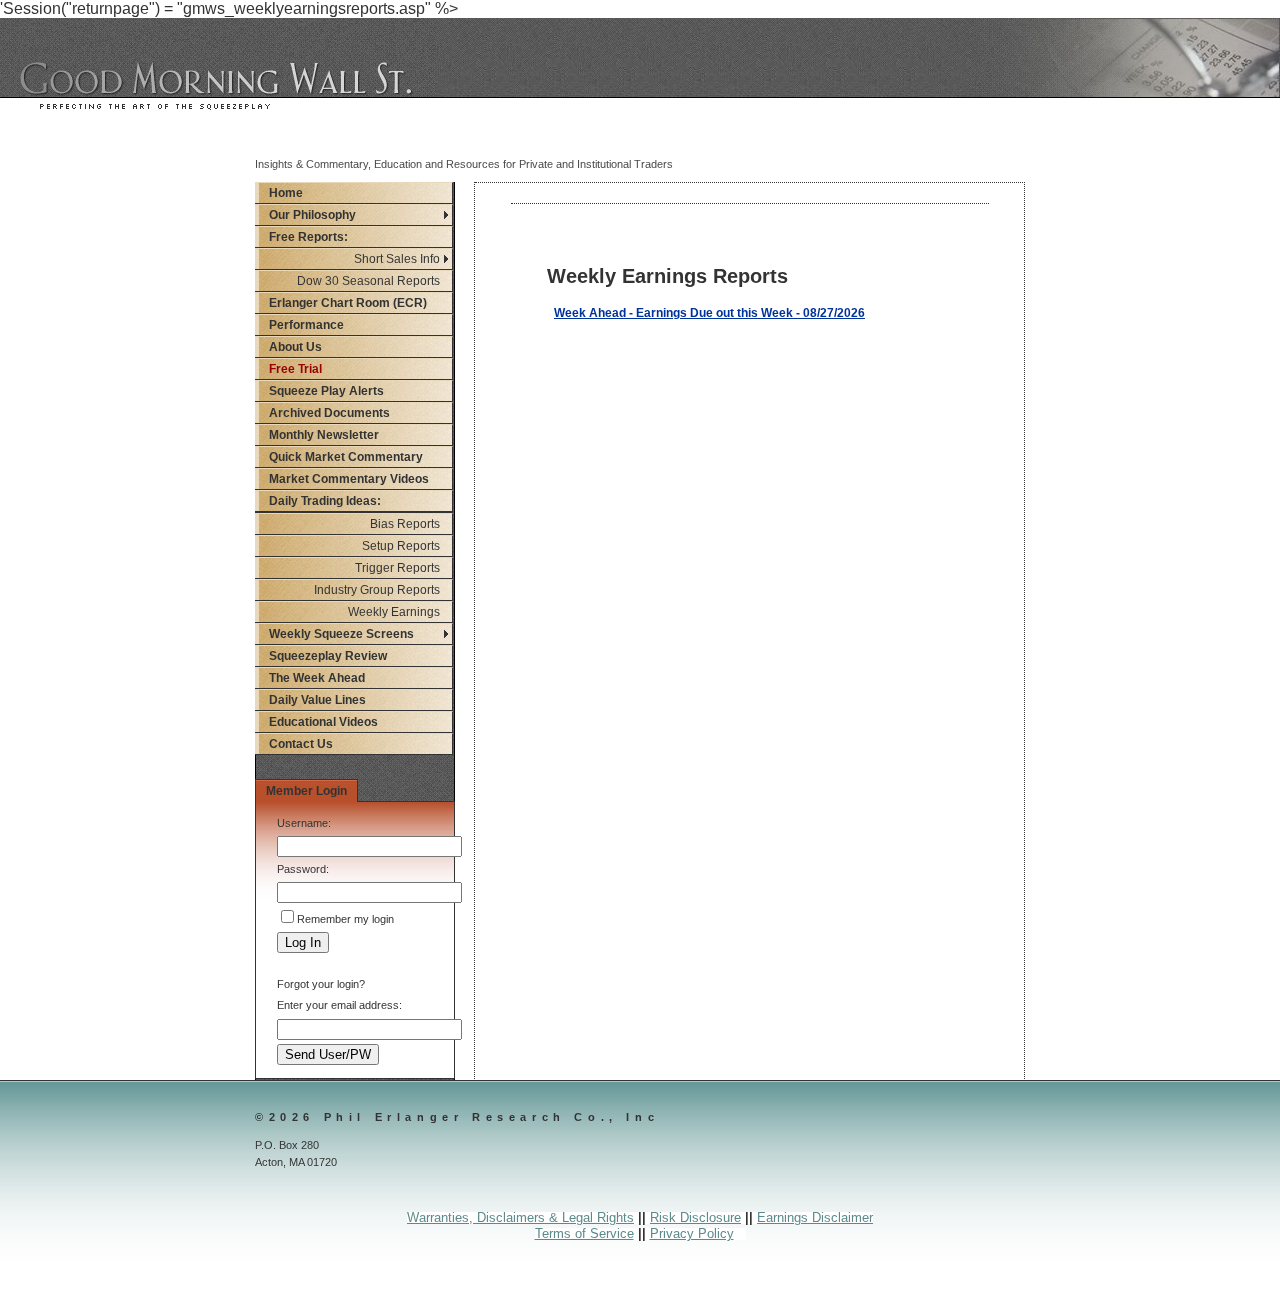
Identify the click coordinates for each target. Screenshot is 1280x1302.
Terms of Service (584, 1233)
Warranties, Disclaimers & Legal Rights (520, 1217)
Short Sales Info (397, 259)
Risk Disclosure (695, 1217)
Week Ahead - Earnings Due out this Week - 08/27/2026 (709, 313)
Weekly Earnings (394, 612)
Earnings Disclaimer (815, 1217)
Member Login (306, 791)
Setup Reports (401, 546)
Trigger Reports (397, 568)
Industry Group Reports (377, 590)
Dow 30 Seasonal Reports (368, 281)
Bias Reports (405, 524)
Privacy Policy (692, 1233)
